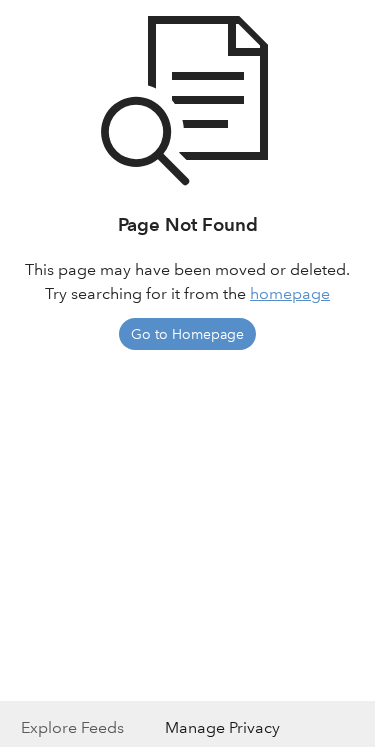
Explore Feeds (72, 727)
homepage (290, 293)
